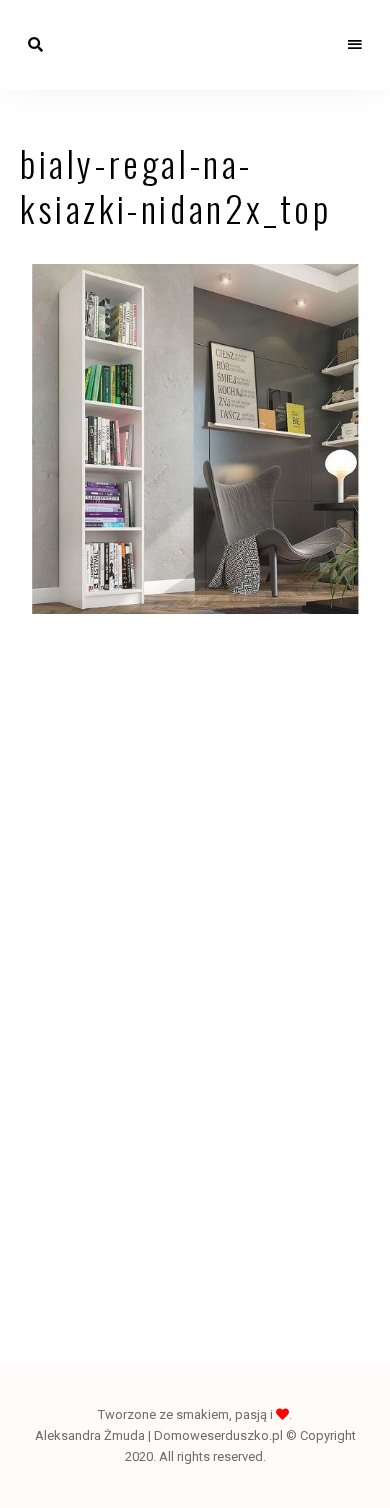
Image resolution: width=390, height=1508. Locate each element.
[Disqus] (195, 925)
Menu (355, 45)
